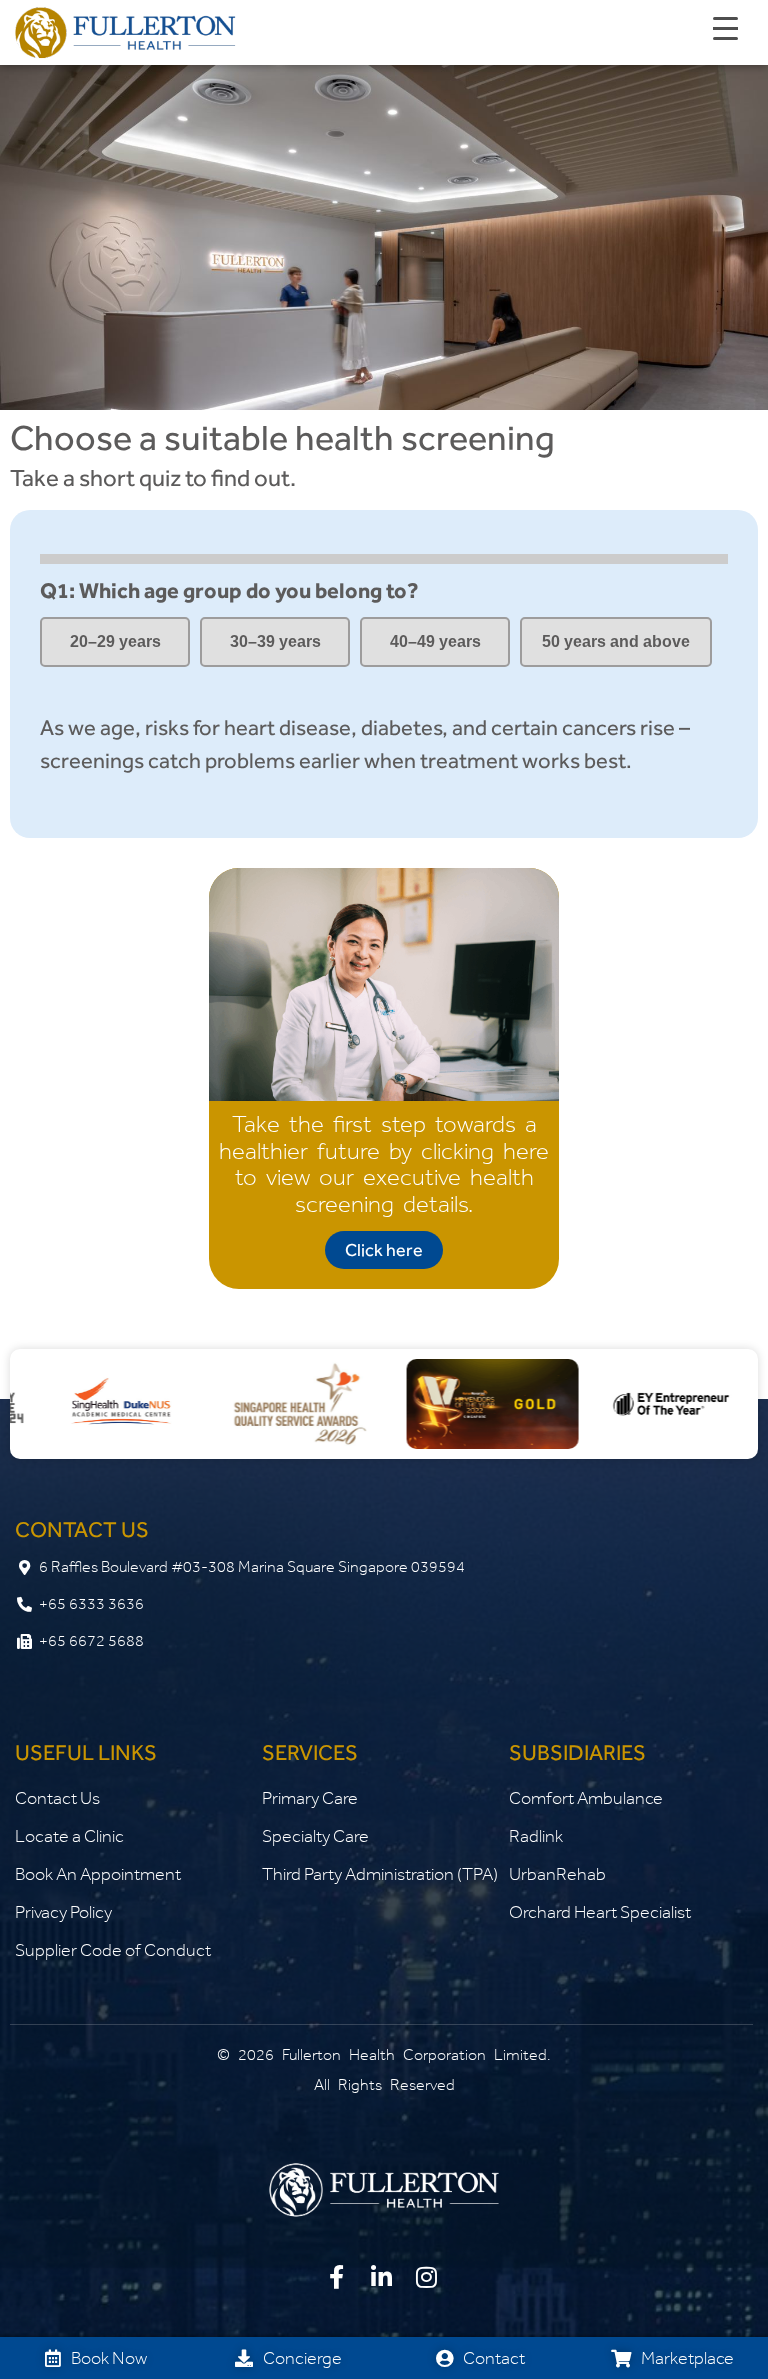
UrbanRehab (557, 1874)
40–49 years (435, 641)
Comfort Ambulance (586, 1798)
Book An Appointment (98, 1874)
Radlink (536, 1836)
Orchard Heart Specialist (600, 1912)
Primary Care (310, 1798)
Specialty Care (315, 1836)
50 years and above (616, 641)
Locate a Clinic (69, 1836)
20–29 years (115, 641)
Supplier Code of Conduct (113, 1950)
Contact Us (57, 1798)
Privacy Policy (63, 1912)
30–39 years (275, 641)
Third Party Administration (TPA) (380, 1874)
